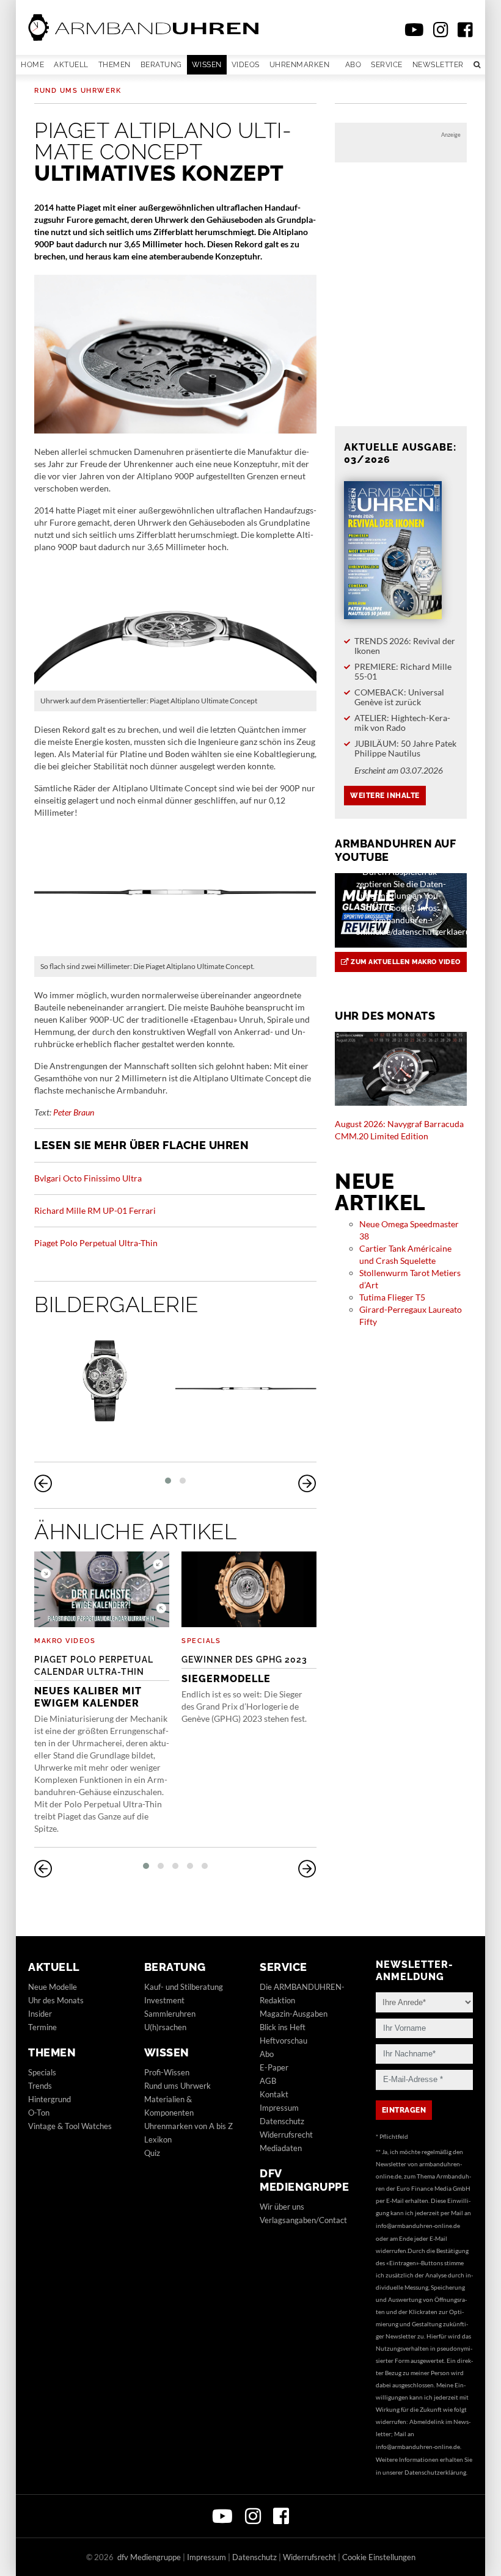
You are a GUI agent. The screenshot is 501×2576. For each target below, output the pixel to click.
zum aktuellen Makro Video (405, 962)
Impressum (279, 2108)
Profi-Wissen (167, 2072)
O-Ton (39, 2113)
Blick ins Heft (283, 2027)
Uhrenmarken (300, 65)
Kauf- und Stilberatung (184, 1987)
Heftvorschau (283, 2041)
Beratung (161, 65)
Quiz (152, 2153)
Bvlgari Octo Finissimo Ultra (88, 1178)
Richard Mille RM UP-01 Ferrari (95, 1210)
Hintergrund (49, 2099)
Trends (40, 2086)
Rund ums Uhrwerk (78, 91)
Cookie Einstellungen (379, 2557)
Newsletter (438, 65)
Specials (201, 1641)
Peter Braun (74, 1112)
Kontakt (274, 2094)
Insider (40, 2014)
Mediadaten (281, 2148)
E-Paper (274, 2067)
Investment (164, 2000)
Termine (42, 2027)
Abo (353, 65)
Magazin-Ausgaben (294, 2014)
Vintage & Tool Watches (70, 2126)
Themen (115, 65)
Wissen (207, 65)
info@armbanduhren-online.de (418, 2226)
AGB (268, 2081)
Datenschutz (282, 2121)
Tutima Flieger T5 (392, 1297)
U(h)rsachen (165, 2027)
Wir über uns (282, 2207)
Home (32, 65)
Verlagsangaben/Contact (303, 2220)
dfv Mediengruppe (304, 2180)
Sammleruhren (170, 2014)
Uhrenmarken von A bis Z (188, 2126)
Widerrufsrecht (286, 2135)
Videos (246, 65)
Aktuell (71, 65)
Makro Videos (65, 1641)
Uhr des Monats (56, 2000)
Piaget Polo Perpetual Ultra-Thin (96, 1243)
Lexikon (158, 2139)
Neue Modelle (53, 1987)
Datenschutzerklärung (435, 2472)
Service (387, 65)
